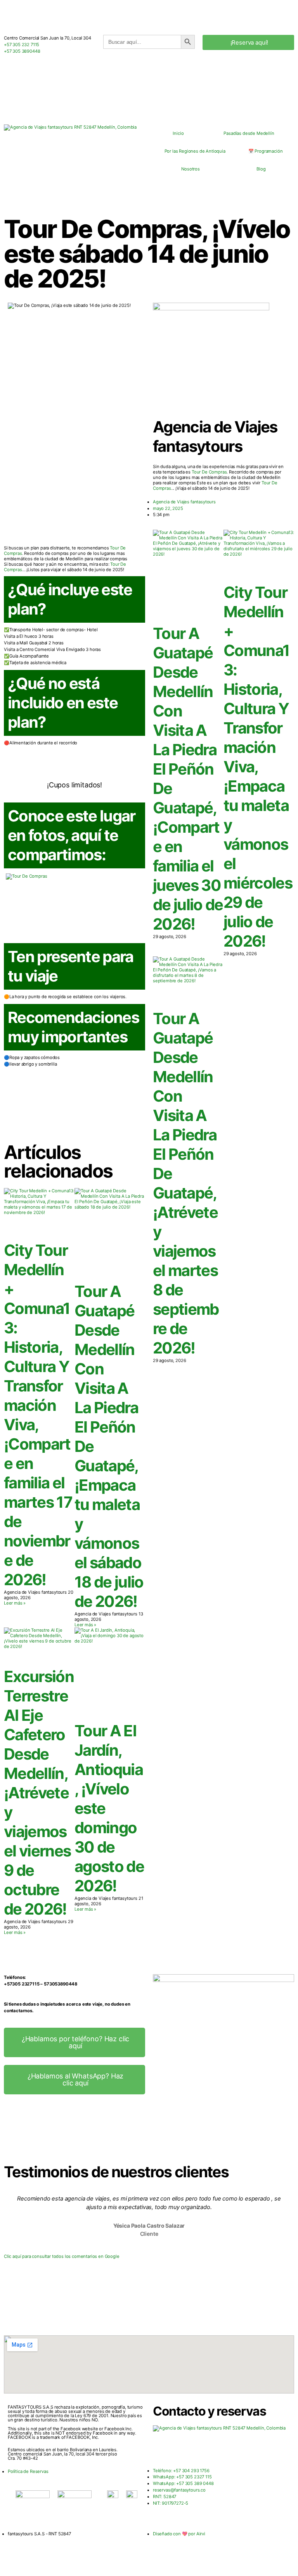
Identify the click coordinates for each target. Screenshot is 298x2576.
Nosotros (191, 169)
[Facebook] (163, 2449)
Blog (261, 169)
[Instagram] (204, 2449)
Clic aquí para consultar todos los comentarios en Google (62, 2256)
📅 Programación (266, 151)
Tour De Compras (209, 472)
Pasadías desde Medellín (249, 133)
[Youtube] (183, 2449)
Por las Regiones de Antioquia (195, 151)
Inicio (178, 133)
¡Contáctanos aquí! (74, 1121)
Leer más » (15, 1603)
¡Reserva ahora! (74, 770)
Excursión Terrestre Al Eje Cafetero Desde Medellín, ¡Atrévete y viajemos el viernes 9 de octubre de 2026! (39, 1793)
